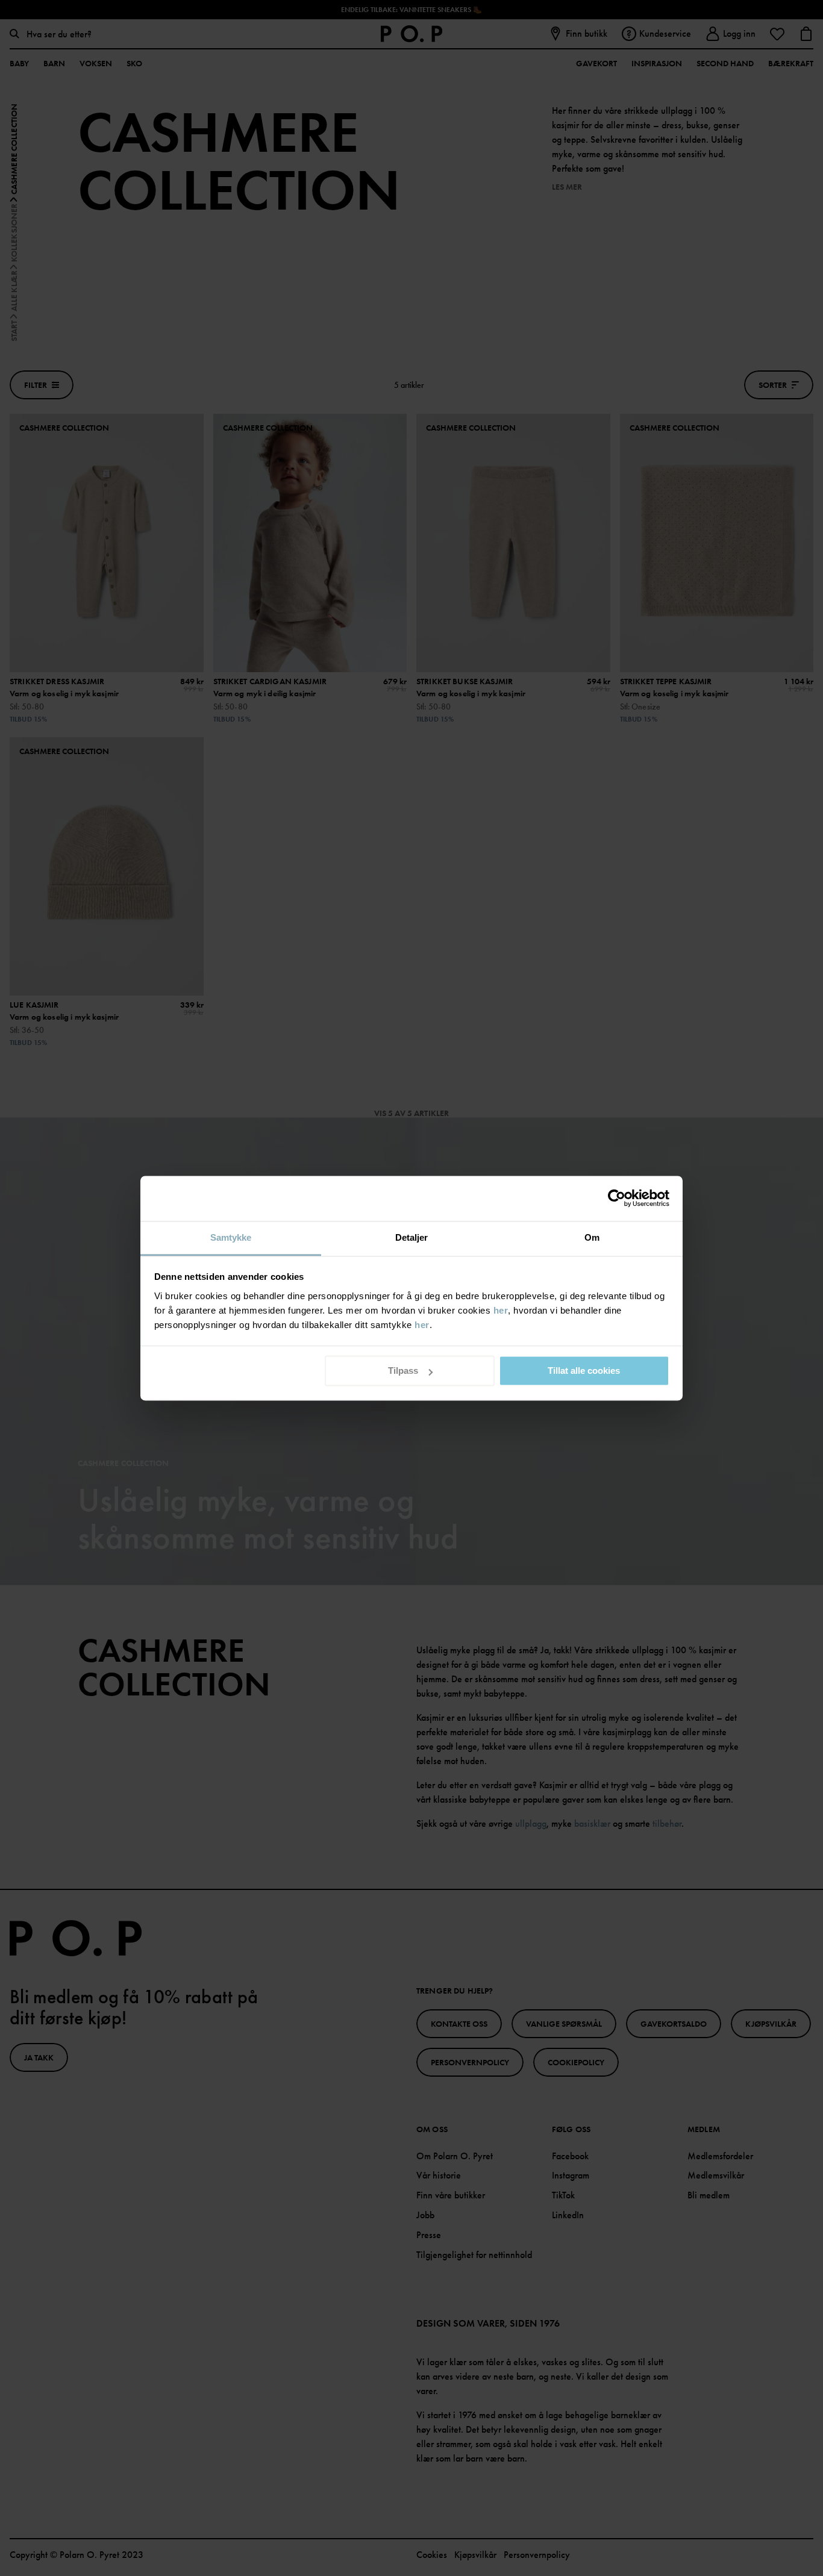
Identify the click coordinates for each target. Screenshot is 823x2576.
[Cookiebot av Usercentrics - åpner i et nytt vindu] (617, 1198)
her (501, 1310)
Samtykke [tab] (231, 1237)
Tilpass (403, 1371)
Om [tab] (592, 1237)
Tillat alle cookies (584, 1371)
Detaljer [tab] (412, 1237)
